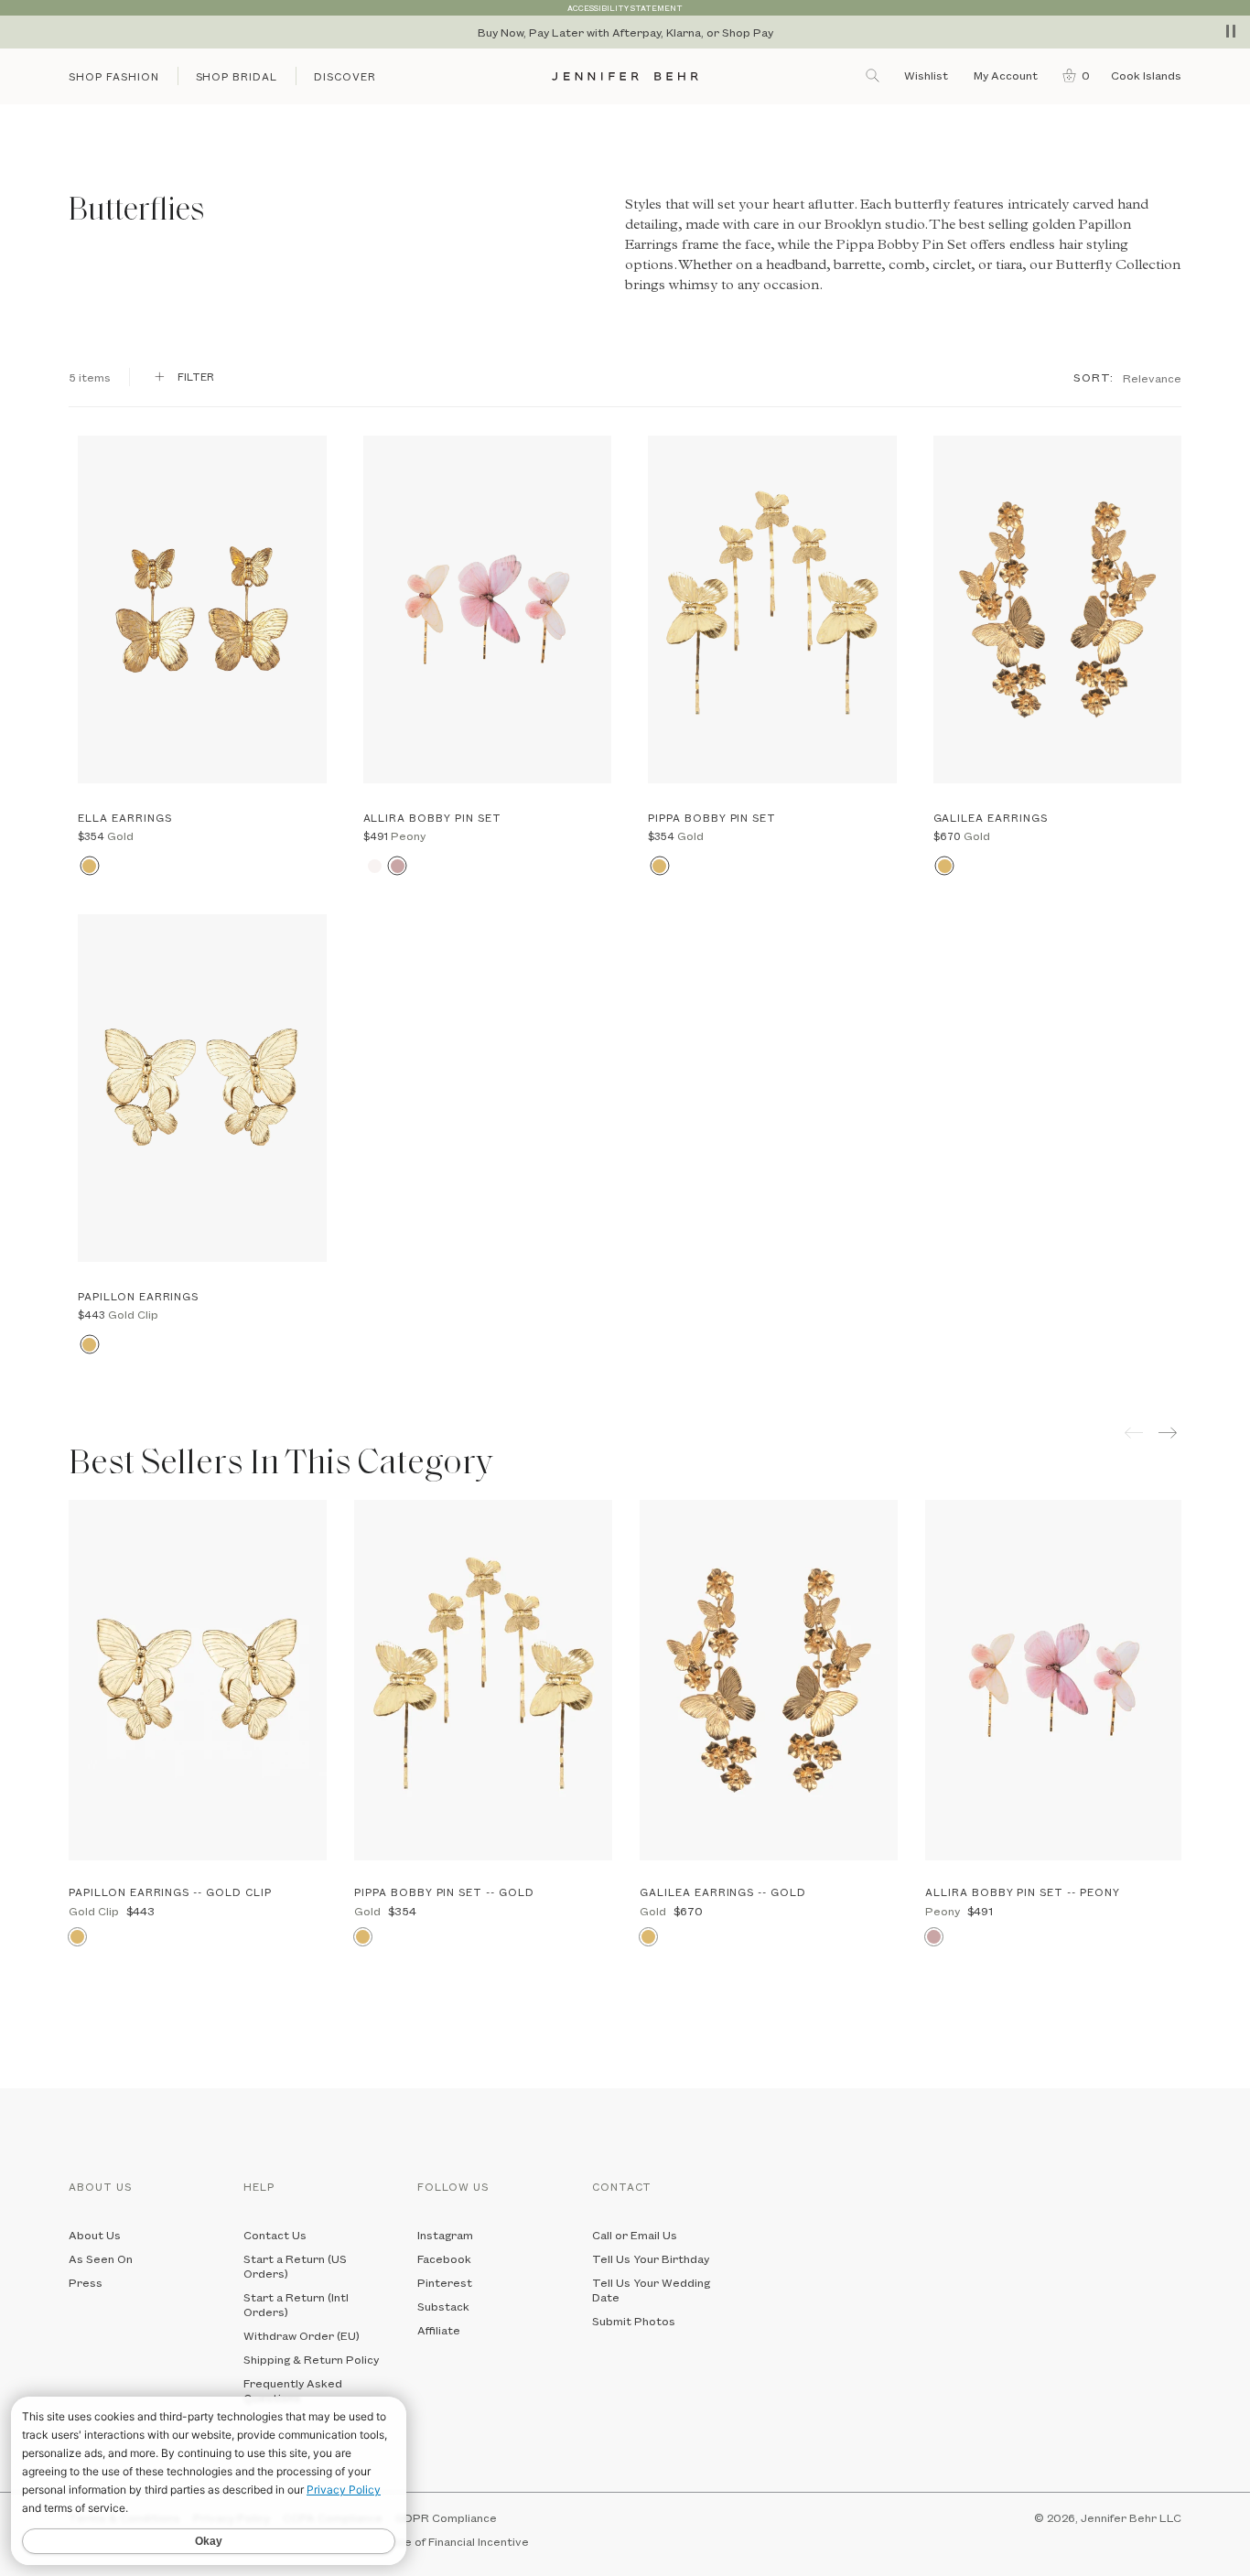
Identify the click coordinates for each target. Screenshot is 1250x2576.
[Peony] (398, 866)
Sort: (1094, 377)
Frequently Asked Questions (293, 2390)
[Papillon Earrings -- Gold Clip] (198, 1680)
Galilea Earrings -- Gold (723, 1892)
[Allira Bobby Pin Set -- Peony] (1054, 1680)
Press (86, 2282)
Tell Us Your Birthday (651, 2258)
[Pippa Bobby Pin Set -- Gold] (483, 1680)
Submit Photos (634, 2321)
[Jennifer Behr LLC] (625, 76)
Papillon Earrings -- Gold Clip (170, 1892)
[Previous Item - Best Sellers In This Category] (1134, 1433)
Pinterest (445, 2282)
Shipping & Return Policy (311, 2359)
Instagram (445, 2235)
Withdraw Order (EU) (302, 2335)
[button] (1072, 75)
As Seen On (101, 2258)
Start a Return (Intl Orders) (296, 2304)
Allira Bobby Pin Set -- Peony (1023, 1892)
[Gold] (89, 866)
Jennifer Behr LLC (1131, 2517)
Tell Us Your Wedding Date (651, 2290)
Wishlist (926, 75)
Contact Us (275, 2235)
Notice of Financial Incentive (452, 2541)
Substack (443, 2306)
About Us (95, 2235)
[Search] (874, 75)
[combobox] (1152, 377)
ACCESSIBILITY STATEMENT (625, 8)
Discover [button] (345, 76)
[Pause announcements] (1231, 31)
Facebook (444, 2258)
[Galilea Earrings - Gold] (1058, 609)
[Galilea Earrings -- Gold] (769, 1680)
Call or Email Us (635, 2235)
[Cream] (375, 866)
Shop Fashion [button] (114, 76)
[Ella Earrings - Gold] (202, 609)
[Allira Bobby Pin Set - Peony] (488, 609)
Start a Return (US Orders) (295, 2266)
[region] (625, 32)
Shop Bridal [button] (237, 76)
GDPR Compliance (446, 2517)
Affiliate (439, 2330)
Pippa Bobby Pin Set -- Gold (444, 1892)
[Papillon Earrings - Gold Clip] (202, 1088)
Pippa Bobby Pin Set (901, 246)
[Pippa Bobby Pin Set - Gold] (772, 609)
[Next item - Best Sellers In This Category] (1170, 1433)
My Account (1007, 75)
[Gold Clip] (89, 1345)
